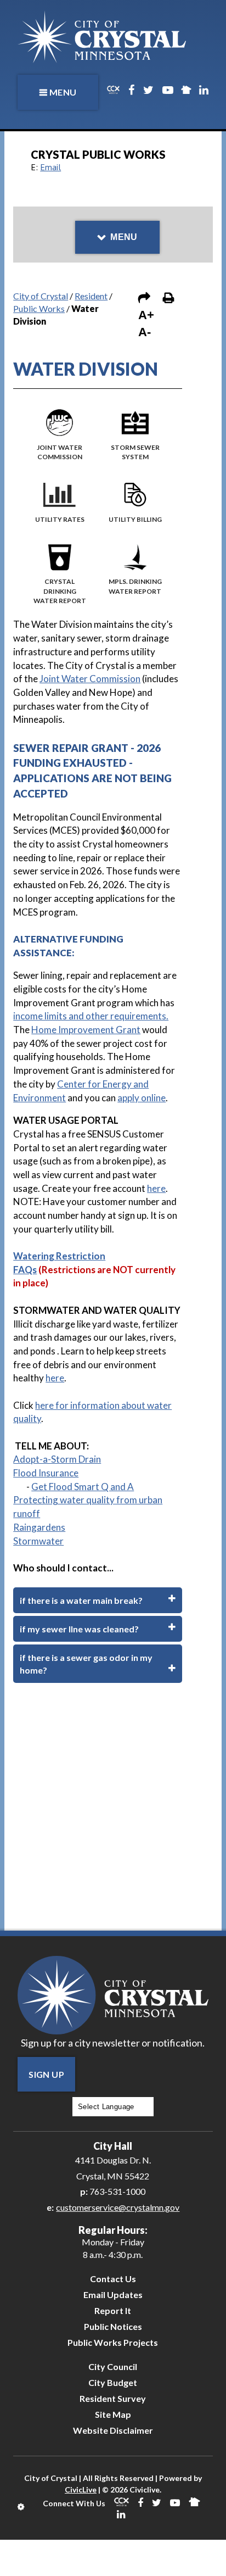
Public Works (39, 308)
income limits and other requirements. (91, 1016)
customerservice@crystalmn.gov (118, 2207)
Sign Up (46, 2074)
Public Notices (113, 2326)
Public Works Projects (113, 2342)
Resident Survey (113, 2398)
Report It (113, 2310)
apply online (142, 1098)
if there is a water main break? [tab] (81, 1600)
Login (22, 2507)
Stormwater (38, 1541)
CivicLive (81, 2489)
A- (145, 332)
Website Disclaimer (113, 2430)
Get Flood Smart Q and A (83, 1487)
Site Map (113, 2414)
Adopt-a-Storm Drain (57, 1459)
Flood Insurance (46, 1473)
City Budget (113, 2382)
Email (50, 167)
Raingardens (39, 1527)
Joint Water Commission (90, 679)
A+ (146, 315)
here (156, 1188)
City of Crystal (41, 296)
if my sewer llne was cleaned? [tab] (79, 1629)
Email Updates (113, 2295)
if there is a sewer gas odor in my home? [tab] (86, 1664)
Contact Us (113, 2279)
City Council (113, 2366)
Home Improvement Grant (86, 1030)
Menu (63, 92)
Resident (91, 296)
